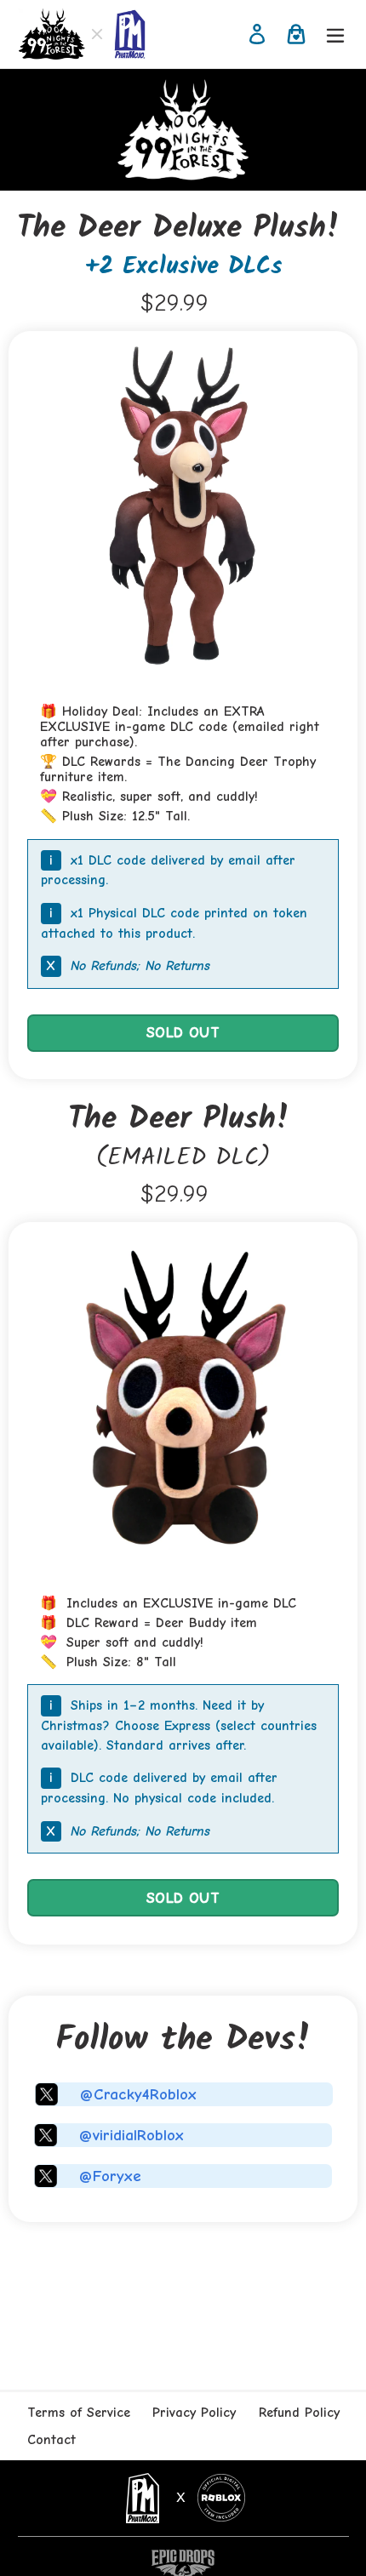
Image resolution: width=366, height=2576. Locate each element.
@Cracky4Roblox (138, 2094)
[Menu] (335, 34)
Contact (51, 2440)
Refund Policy (299, 2413)
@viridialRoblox (132, 2135)
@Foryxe (110, 2176)
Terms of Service (79, 2413)
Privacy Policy (194, 2413)
